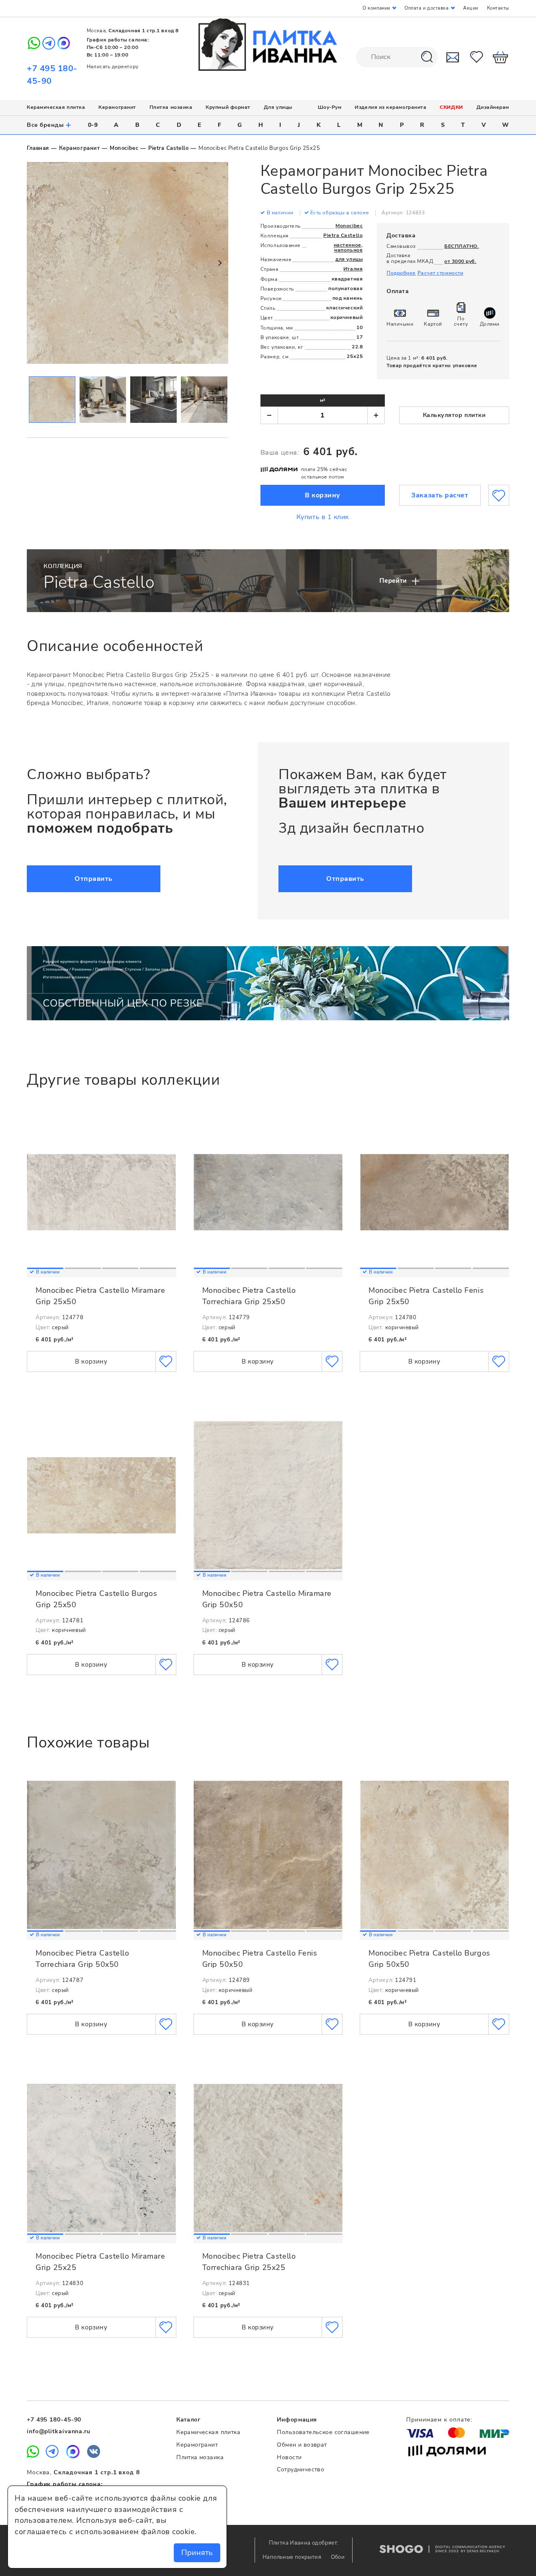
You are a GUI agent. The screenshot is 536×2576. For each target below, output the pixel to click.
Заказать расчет (440, 495)
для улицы (349, 259)
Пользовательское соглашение (323, 2432)
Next (219, 263)
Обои (338, 2557)
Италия (353, 269)
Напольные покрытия (292, 2557)
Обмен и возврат (302, 2445)
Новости (289, 2457)
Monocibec (124, 148)
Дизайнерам (493, 107)
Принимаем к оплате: (439, 2420)
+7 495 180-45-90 (54, 2420)
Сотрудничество (300, 2469)
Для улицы (278, 107)
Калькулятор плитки (454, 415)
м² (323, 400)
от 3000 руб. (460, 261)
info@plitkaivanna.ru (59, 2431)
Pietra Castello (168, 148)
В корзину (323, 495)
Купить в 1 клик (323, 517)
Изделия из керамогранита (390, 107)
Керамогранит (117, 107)
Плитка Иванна (268, 45)
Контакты (498, 8)
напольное (348, 250)
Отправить (94, 879)
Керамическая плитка (56, 107)
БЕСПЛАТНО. (461, 246)
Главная (38, 148)
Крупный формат (228, 107)
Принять (197, 2553)
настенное (348, 245)
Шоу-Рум (330, 107)
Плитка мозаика (171, 107)
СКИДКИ (451, 107)
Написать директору (113, 67)
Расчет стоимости (441, 273)
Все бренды (49, 125)
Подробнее (401, 273)
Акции (471, 8)
